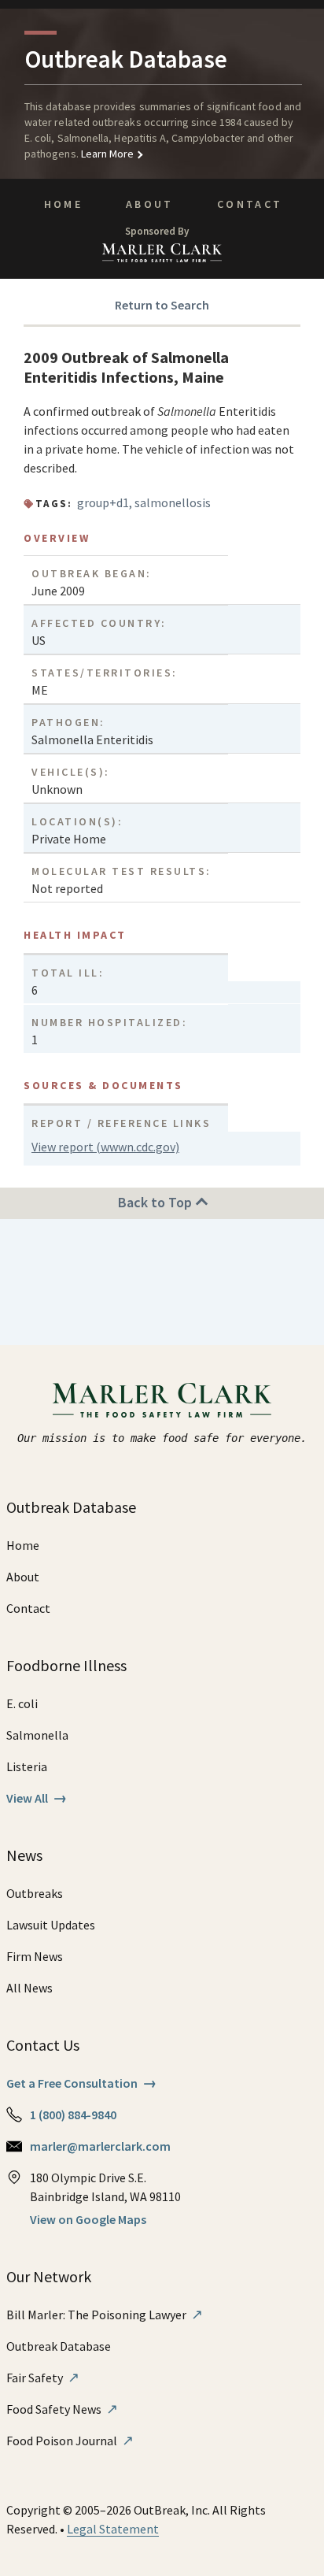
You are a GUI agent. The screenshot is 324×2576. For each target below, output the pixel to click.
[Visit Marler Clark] (162, 1400)
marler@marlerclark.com (100, 2146)
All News (29, 1988)
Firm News (35, 1956)
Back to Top (156, 1202)
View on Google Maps (88, 2219)
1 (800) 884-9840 (73, 2115)
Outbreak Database (59, 2346)
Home (63, 204)
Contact (250, 204)
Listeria (27, 1766)
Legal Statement (113, 2529)
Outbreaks (35, 1893)
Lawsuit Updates (51, 1925)
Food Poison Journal (70, 2441)
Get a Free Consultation (81, 2083)
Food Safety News (62, 2409)
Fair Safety (43, 2378)
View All (37, 1798)
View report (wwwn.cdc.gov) (105, 1147)
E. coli (22, 1703)
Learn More (107, 154)
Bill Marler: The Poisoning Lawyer (105, 2315)
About (150, 204)
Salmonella (37, 1735)
